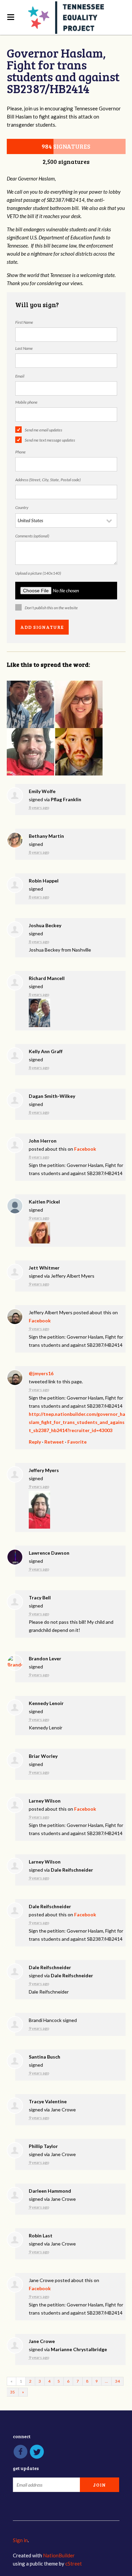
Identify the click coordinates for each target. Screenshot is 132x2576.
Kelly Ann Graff (46, 1051)
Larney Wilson (45, 1801)
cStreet (74, 2563)
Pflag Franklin (66, 799)
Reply (35, 1442)
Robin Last (41, 2236)
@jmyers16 (41, 1373)
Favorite (77, 1442)
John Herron (43, 1141)
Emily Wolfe (42, 791)
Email (20, 376)
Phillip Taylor (43, 2146)
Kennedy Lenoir (46, 1703)
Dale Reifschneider (72, 1870)
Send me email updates (43, 430)
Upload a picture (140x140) (38, 573)
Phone (20, 452)
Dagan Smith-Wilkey (52, 1096)
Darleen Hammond (50, 2191)
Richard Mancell (47, 978)
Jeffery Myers (44, 1470)
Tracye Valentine (48, 2101)
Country (22, 507)
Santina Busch (45, 2057)
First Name (24, 322)
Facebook (85, 1149)
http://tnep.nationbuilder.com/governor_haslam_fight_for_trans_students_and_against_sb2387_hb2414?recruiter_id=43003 (77, 1422)
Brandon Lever (45, 1658)
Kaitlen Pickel (44, 1202)
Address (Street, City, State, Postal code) (48, 480)
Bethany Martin (46, 836)
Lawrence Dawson (49, 1553)
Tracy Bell (40, 1598)
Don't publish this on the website (51, 608)
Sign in (20, 2540)
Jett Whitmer (44, 1268)
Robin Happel (44, 881)
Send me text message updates (50, 440)
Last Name (24, 348)
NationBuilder (59, 2555)
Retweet (54, 1442)
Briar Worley (43, 1756)
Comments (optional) (32, 536)
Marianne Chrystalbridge (79, 2349)
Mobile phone (26, 402)
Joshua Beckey (45, 925)
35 (13, 2392)
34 (117, 2381)
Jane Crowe (42, 2341)
